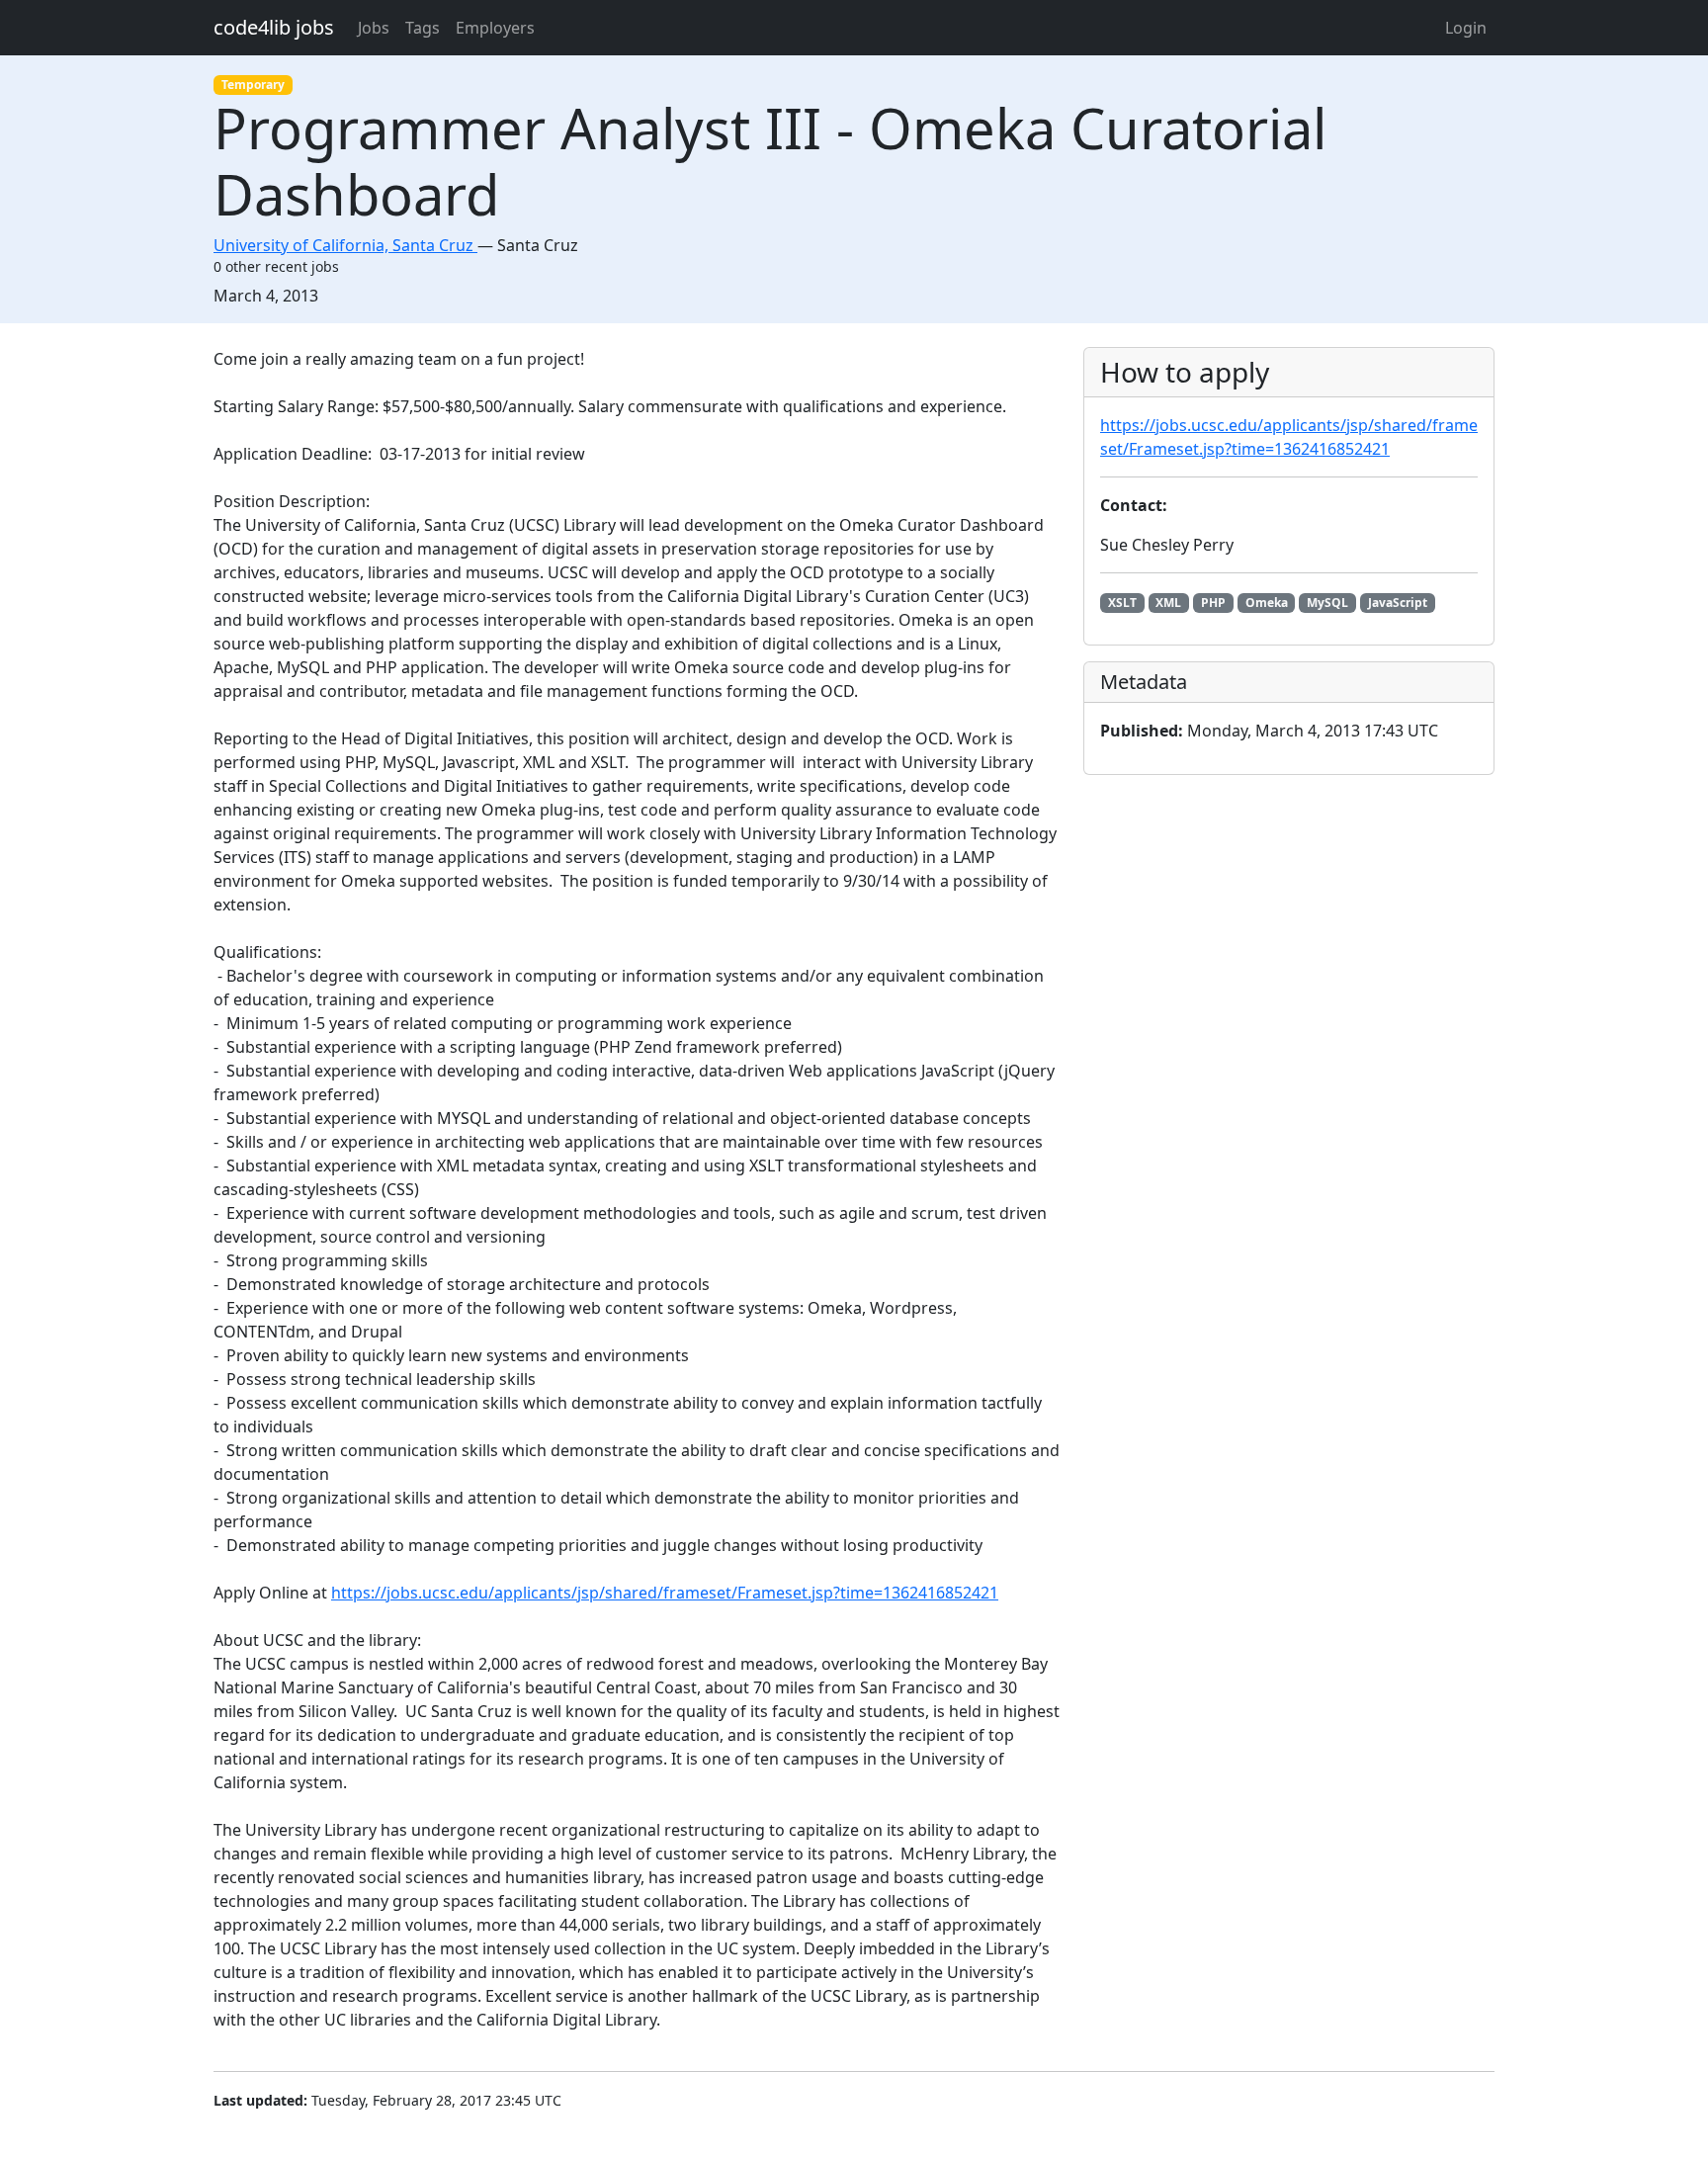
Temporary (253, 85)
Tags (423, 28)
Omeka (1267, 603)
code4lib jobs (274, 27)
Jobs (374, 28)
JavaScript (1398, 603)
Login (1466, 28)
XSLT (1122, 603)
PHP (1213, 603)
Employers (495, 28)
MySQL (1327, 603)
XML (1168, 603)
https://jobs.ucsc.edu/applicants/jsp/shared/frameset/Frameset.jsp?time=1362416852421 (665, 1593)
